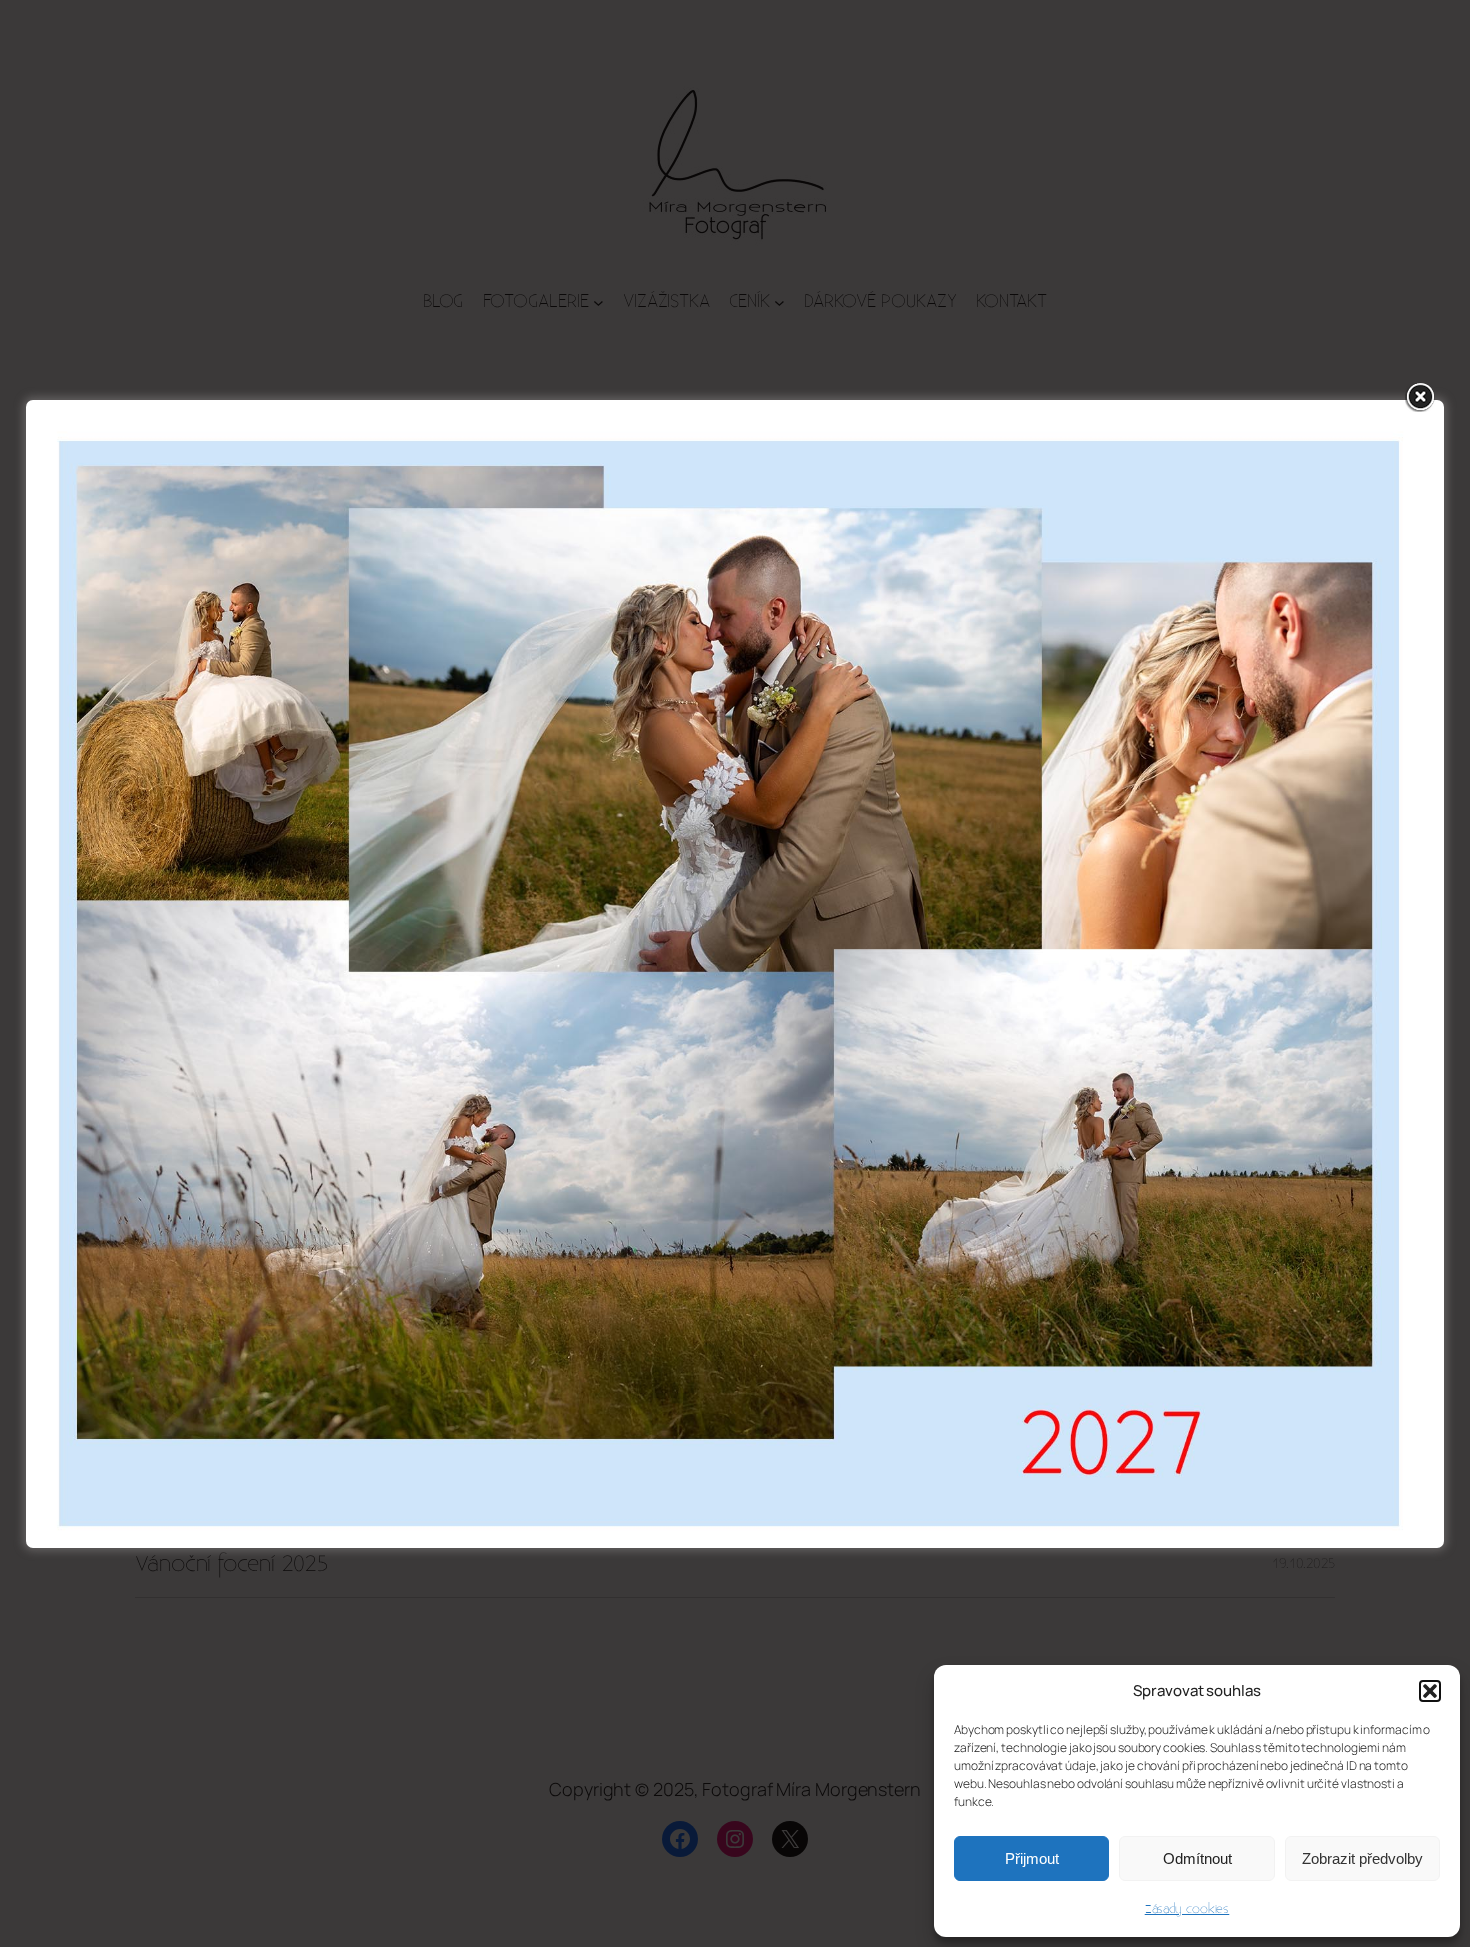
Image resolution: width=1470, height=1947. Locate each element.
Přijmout (1032, 1858)
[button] (1430, 1691)
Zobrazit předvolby (1362, 1858)
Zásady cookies (1187, 1909)
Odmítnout (1197, 1858)
